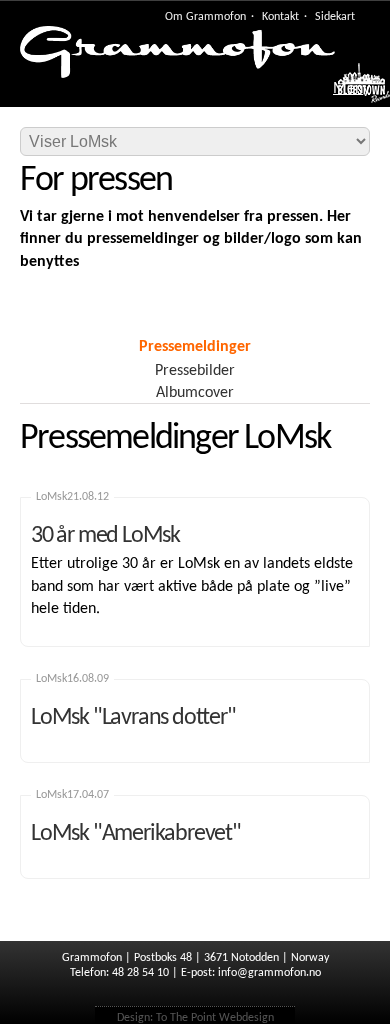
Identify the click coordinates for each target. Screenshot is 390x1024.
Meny (351, 89)
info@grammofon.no (269, 973)
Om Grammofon (205, 17)
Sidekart (335, 17)
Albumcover (195, 393)
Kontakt (280, 17)
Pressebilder (195, 371)
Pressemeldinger (195, 347)
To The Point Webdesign (215, 1018)
